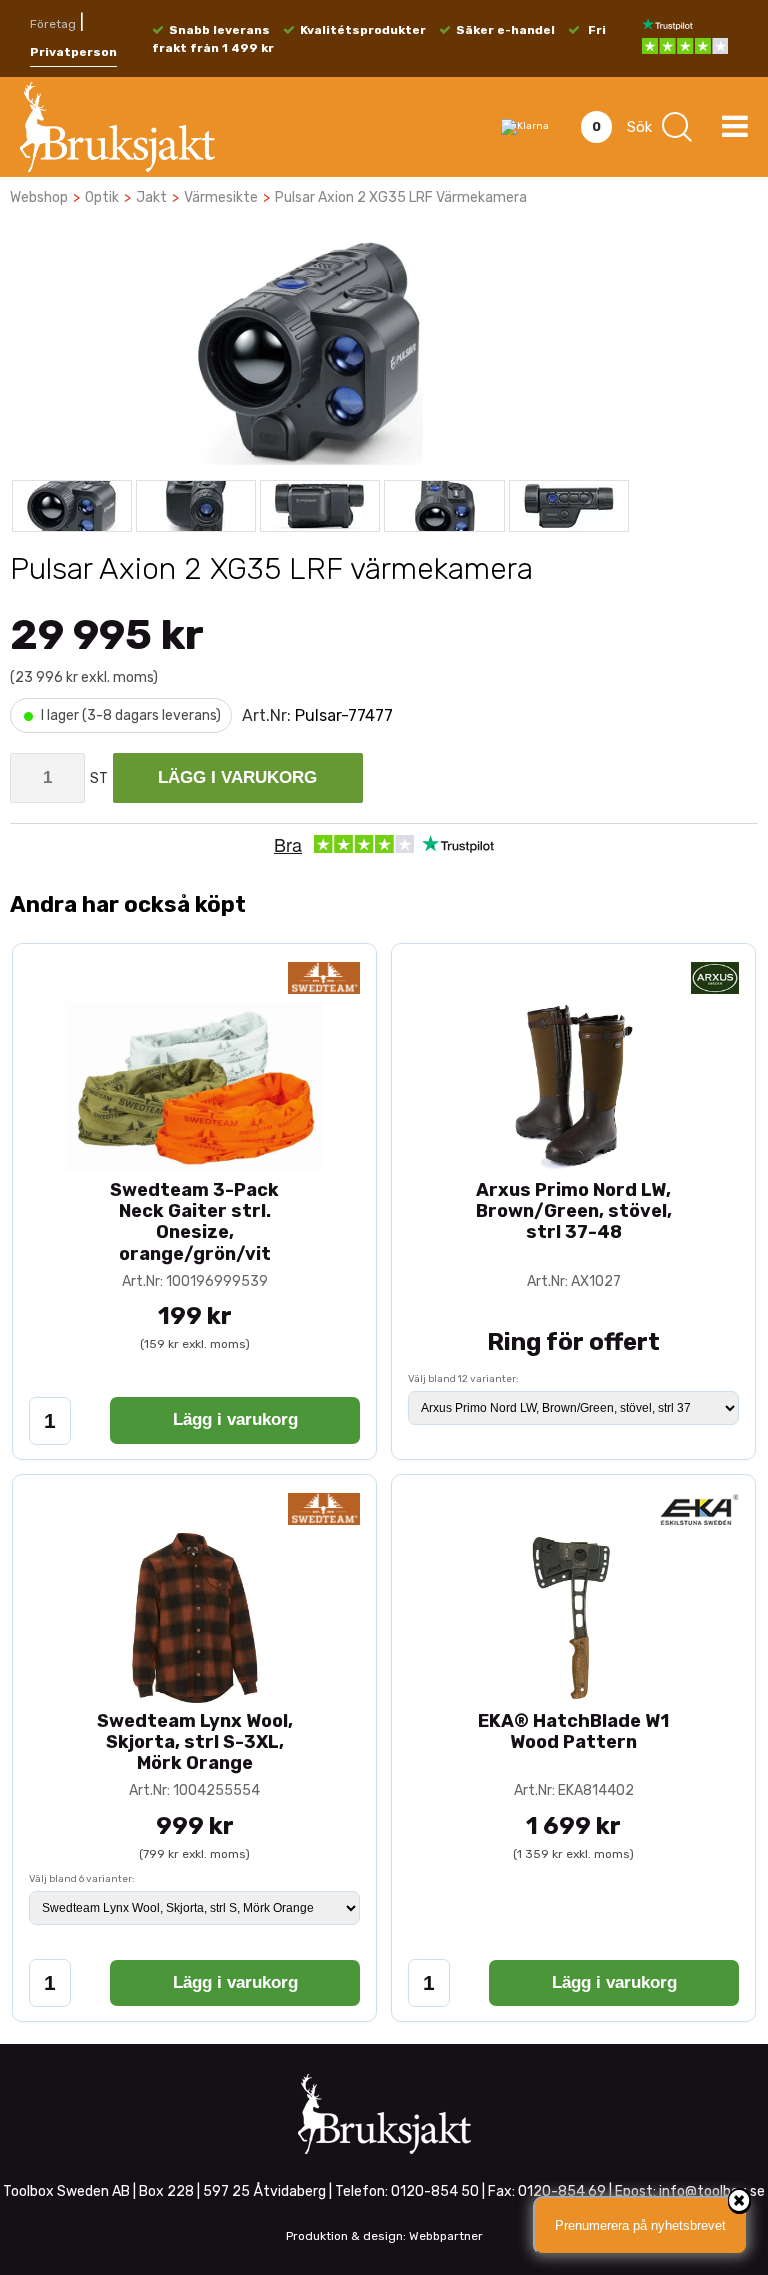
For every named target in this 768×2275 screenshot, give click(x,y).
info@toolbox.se (712, 2191)
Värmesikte (221, 197)
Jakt (151, 197)
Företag (53, 24)
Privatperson (73, 52)
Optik (102, 197)
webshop (39, 197)
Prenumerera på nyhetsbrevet (640, 2225)
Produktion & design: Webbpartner (384, 2236)
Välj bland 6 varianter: (82, 1879)
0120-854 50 (435, 2191)
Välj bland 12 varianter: (463, 1379)
